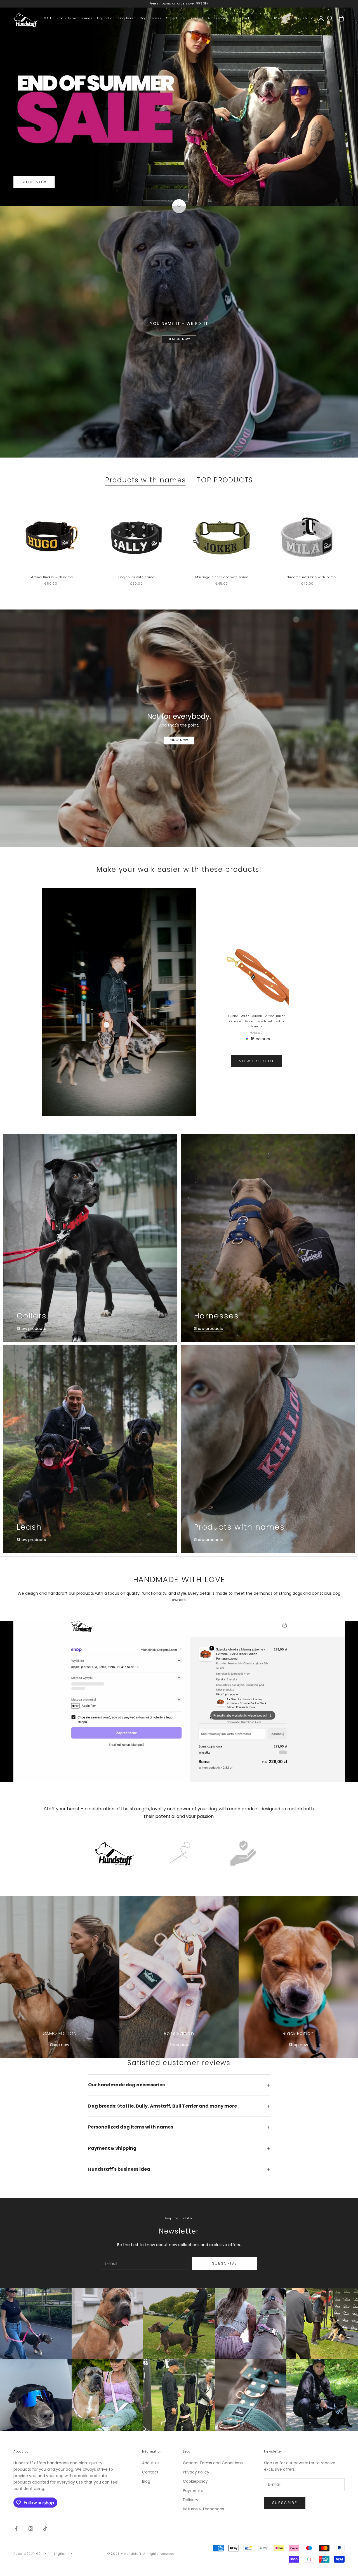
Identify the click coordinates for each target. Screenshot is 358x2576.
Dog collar (106, 18)
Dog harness (151, 18)
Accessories (218, 18)
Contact (150, 2472)
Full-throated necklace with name (307, 577)
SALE (48, 18)
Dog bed (196, 18)
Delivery (191, 2500)
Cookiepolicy (195, 2481)
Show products (31, 1329)
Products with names (75, 18)
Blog (146, 2481)
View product (257, 1061)
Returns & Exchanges (203, 2509)
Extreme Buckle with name (51, 577)
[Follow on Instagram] (31, 2529)
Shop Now (179, 740)
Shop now (60, 2045)
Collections (176, 18)
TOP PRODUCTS (225, 480)
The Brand (241, 18)
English (301, 18)
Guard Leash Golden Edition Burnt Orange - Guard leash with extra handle (257, 1021)
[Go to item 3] (243, 1853)
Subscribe (225, 2263)
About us (151, 2463)
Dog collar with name (136, 577)
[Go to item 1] (115, 1853)
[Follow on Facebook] (16, 2529)
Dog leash (127, 18)
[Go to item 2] (179, 1853)
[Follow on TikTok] (45, 2529)
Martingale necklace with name (222, 577)
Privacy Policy (196, 2472)
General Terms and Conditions (213, 2463)
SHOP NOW (34, 182)
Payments (193, 2491)
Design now (179, 339)
